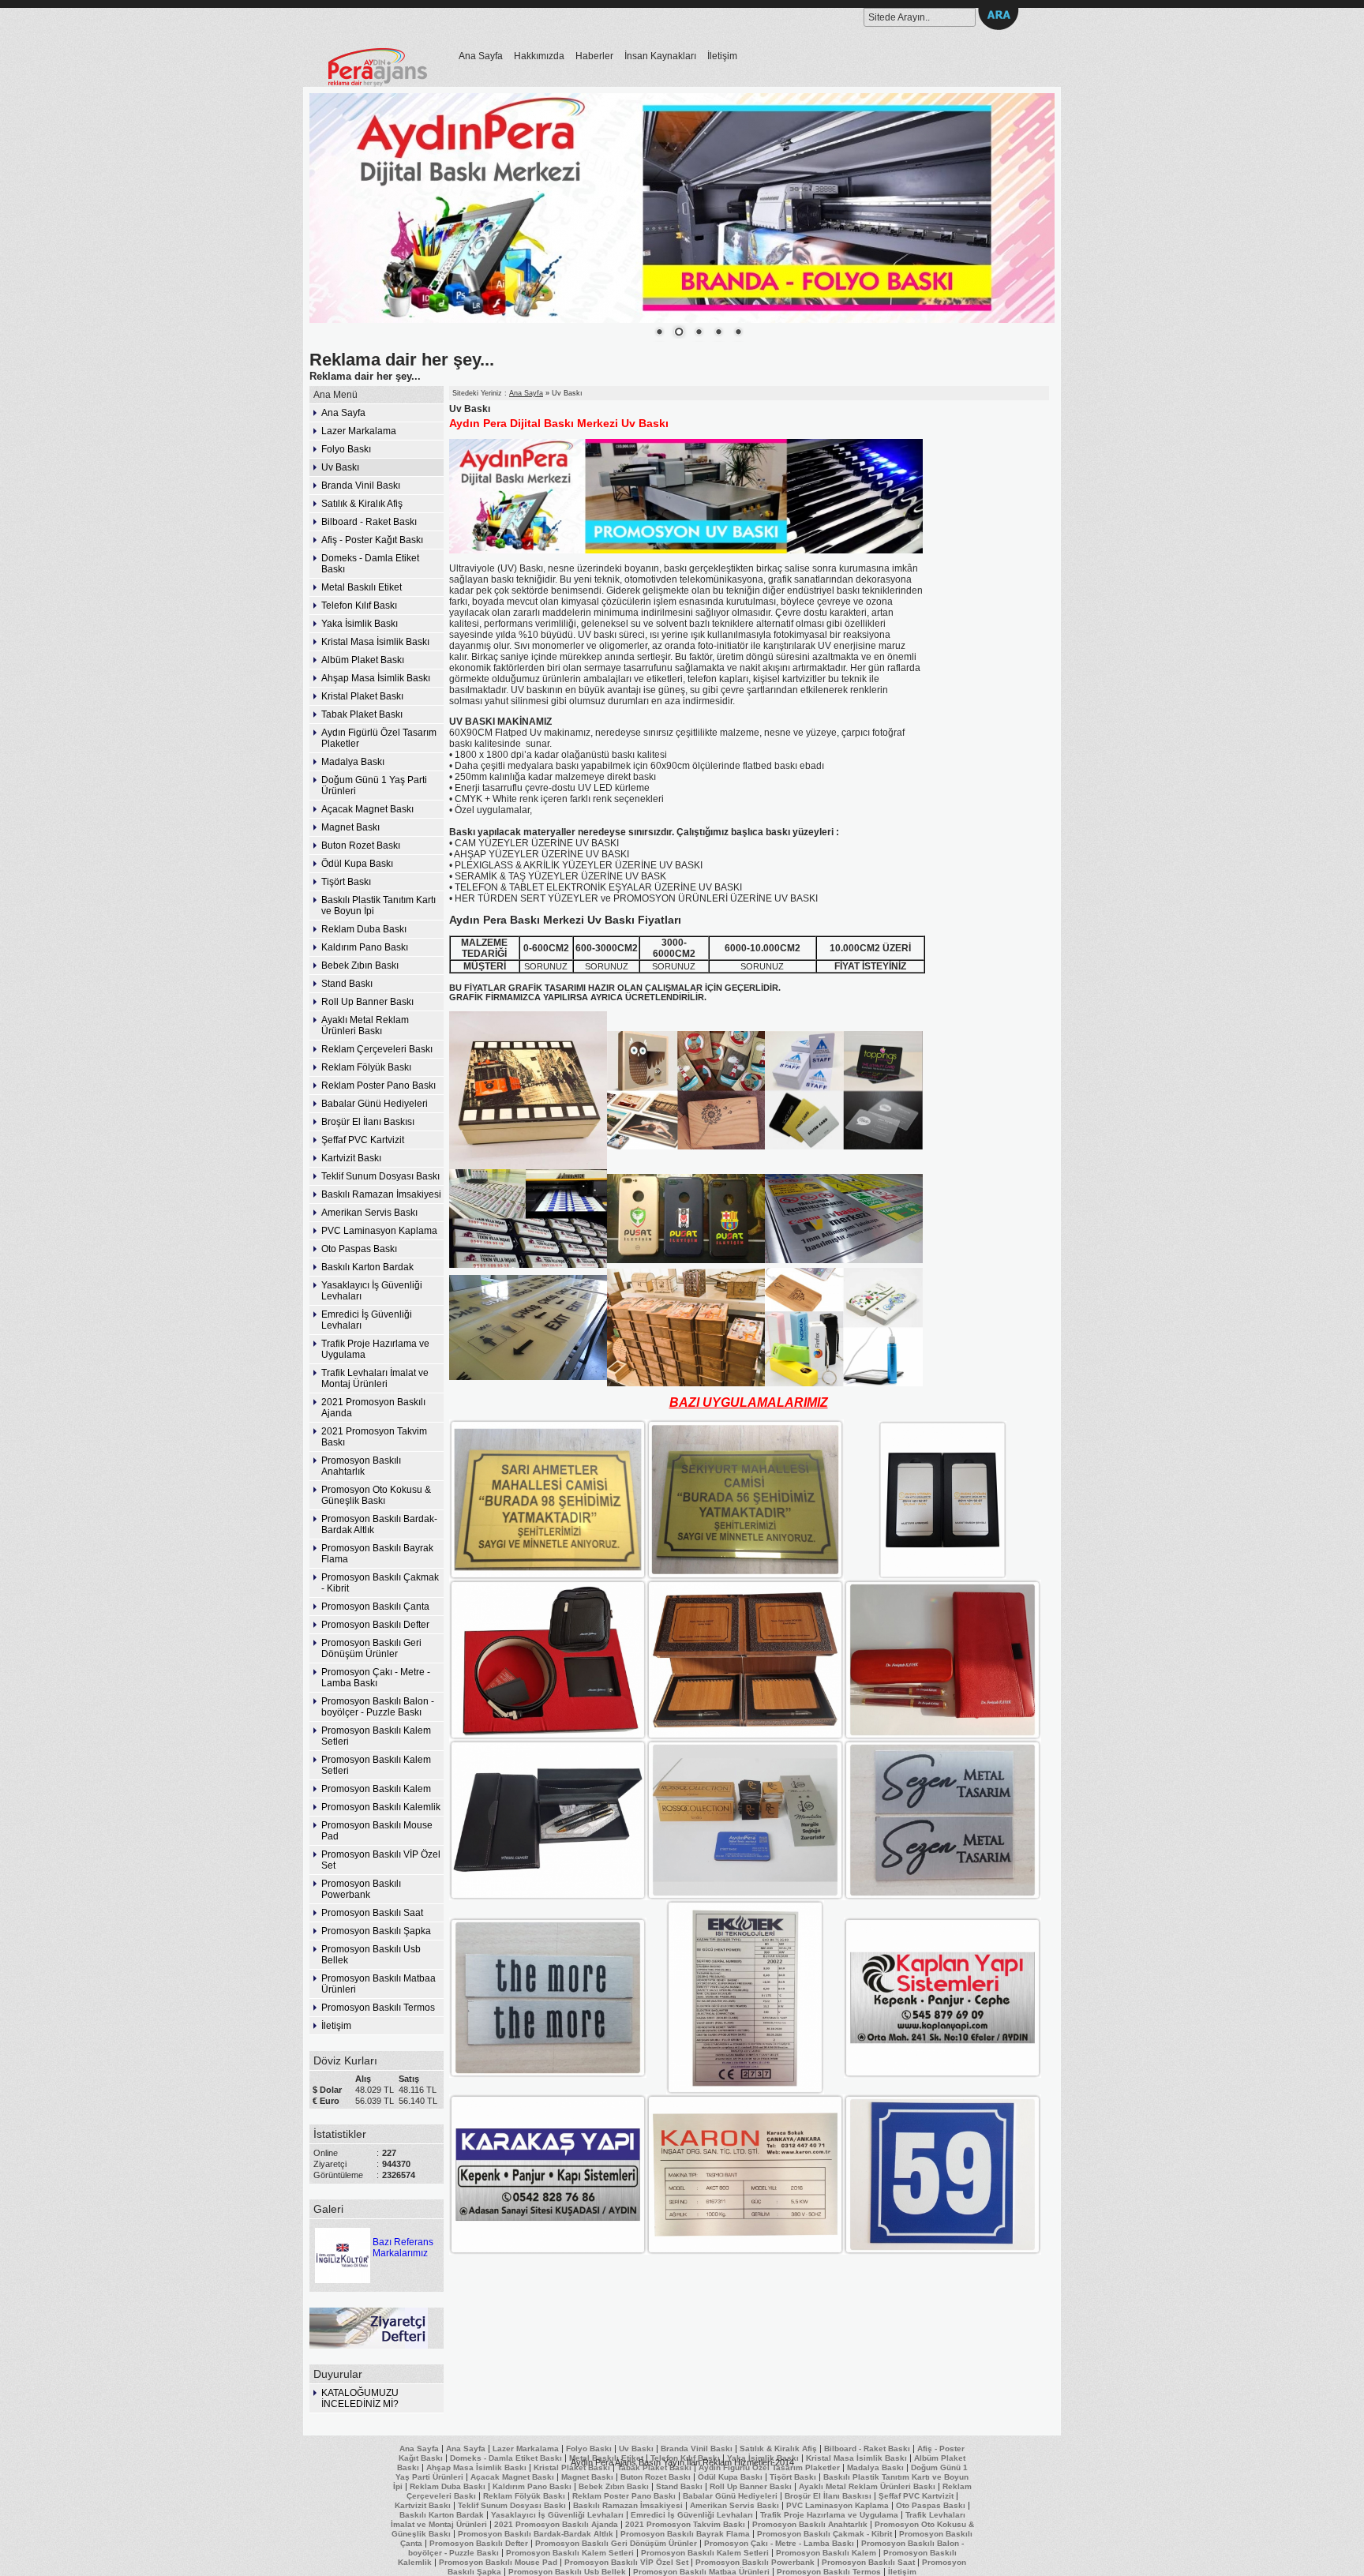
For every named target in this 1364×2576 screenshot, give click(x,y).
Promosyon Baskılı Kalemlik (381, 1807)
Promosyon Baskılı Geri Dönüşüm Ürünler (371, 1648)
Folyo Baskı (346, 449)
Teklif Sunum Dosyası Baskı (380, 1176)
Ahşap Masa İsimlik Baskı (376, 678)
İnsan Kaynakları (660, 56)
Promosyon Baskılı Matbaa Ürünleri (378, 1984)
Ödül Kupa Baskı (357, 864)
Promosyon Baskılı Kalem (376, 1789)
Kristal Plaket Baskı (362, 696)
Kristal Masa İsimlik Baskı (375, 642)
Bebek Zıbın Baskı (360, 966)
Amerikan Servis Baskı (369, 1213)
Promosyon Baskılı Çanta (375, 1607)
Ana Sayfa (481, 56)
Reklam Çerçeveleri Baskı (377, 1049)
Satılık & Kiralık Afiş (362, 504)
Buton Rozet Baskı (361, 846)
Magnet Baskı (350, 827)
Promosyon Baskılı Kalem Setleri (376, 1736)
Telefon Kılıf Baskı (359, 606)
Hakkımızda (539, 56)
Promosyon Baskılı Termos (378, 2008)
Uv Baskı (340, 467)
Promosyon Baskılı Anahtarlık (361, 1466)
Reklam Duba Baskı (364, 929)
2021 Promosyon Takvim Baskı (374, 1437)
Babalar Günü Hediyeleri (375, 1104)
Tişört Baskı (346, 882)
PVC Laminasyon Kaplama (379, 1231)
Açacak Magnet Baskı (367, 809)
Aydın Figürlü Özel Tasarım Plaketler (379, 738)
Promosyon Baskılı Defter (375, 1625)
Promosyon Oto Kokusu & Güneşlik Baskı (376, 1495)
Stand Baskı (347, 984)
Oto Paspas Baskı (359, 1249)
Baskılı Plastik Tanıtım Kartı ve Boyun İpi (378, 906)
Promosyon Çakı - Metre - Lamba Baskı (376, 1678)
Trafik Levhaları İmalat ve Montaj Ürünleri (375, 1378)
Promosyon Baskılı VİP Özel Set (381, 1860)
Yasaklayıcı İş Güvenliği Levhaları (372, 1291)
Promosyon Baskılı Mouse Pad (377, 1831)
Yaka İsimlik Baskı (360, 624)
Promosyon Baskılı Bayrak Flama (377, 1554)
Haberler (594, 56)
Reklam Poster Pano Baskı (378, 1086)
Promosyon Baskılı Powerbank (361, 1889)
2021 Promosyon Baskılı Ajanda (373, 1408)
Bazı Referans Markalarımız (403, 2248)
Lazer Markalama (359, 431)
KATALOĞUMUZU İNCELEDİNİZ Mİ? (360, 2398)
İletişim (722, 56)
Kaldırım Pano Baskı (365, 947)
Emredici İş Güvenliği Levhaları (367, 1320)
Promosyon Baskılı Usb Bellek (371, 1955)
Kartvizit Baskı (351, 1158)
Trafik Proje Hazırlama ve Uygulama (375, 1349)
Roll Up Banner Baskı (367, 1002)
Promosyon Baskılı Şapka (376, 1931)
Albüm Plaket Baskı (363, 660)
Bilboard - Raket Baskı (369, 522)
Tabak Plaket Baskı (362, 714)
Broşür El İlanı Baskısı (368, 1122)
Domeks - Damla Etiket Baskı (370, 564)
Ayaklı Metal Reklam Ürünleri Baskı (365, 1026)
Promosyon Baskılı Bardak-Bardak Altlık (379, 1524)
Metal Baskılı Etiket (362, 587)
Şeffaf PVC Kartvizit (363, 1140)
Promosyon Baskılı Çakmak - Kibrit (380, 1583)
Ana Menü (335, 395)
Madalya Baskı (353, 762)
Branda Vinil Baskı (361, 486)
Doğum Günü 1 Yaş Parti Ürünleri (374, 786)
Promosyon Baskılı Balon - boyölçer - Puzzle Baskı (378, 1707)
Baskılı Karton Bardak (367, 1267)
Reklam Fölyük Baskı (366, 1067)
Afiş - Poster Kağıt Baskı (372, 540)
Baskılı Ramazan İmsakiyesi (381, 1194)
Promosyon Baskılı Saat (372, 1913)
